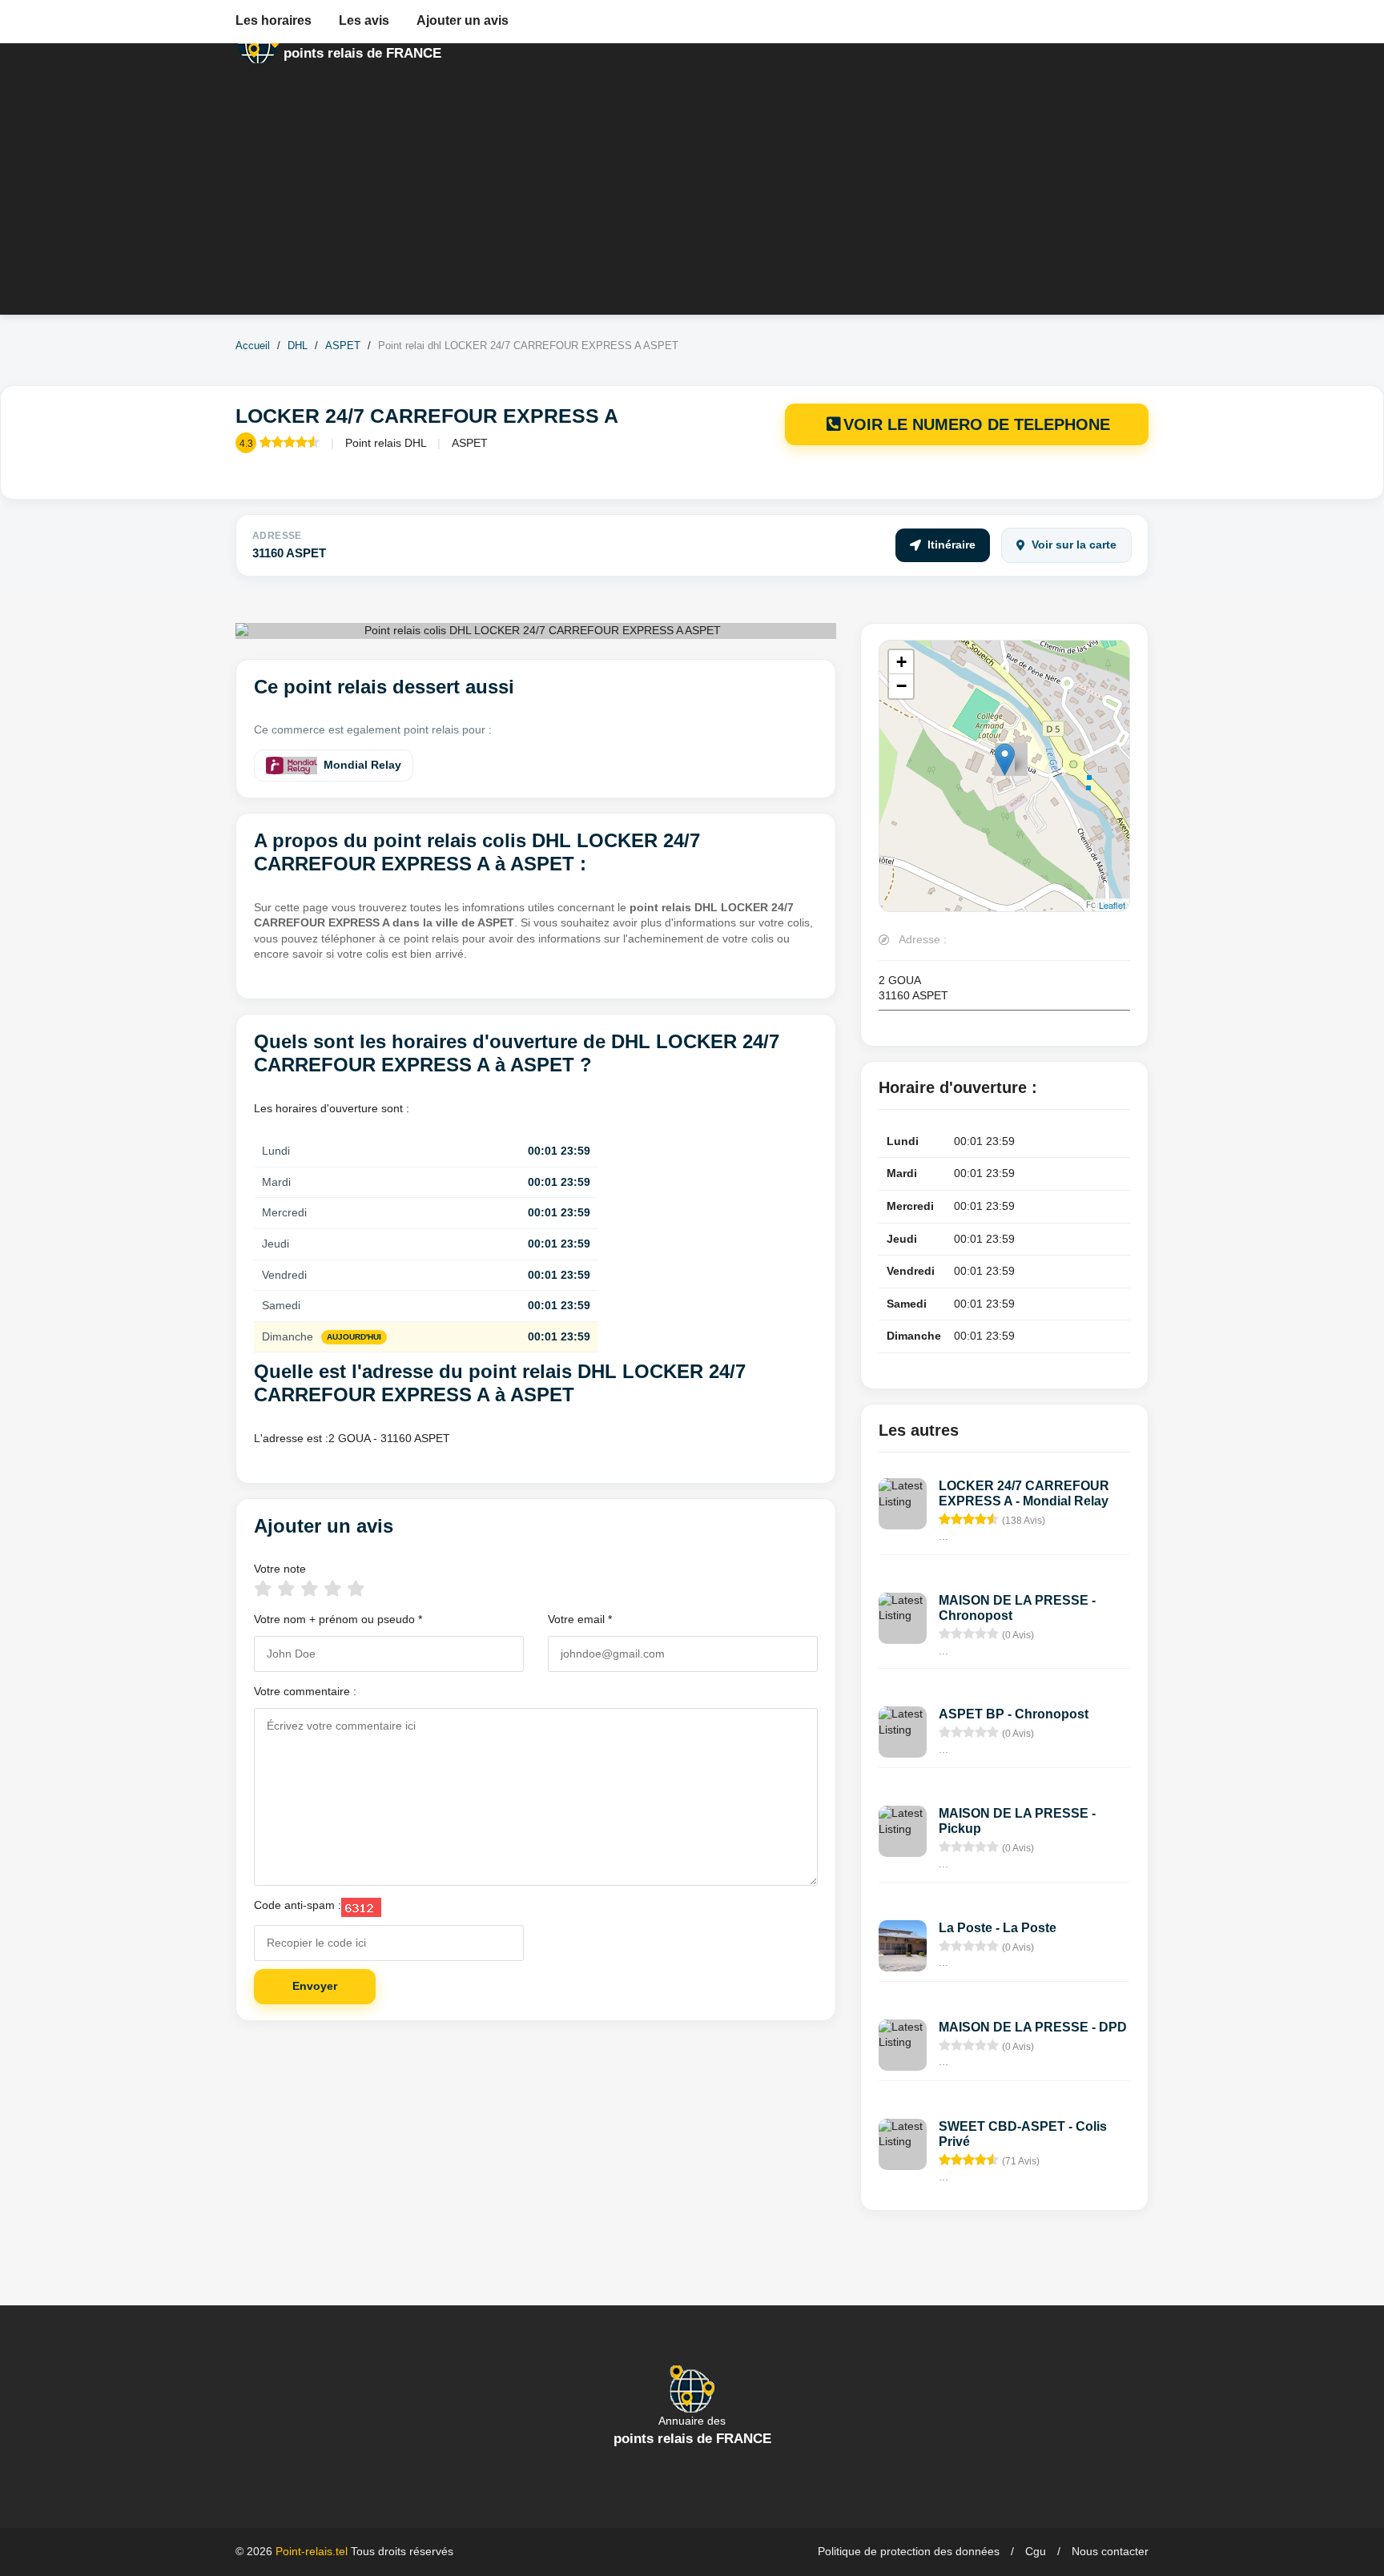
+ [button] (901, 662)
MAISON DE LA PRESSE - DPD (1033, 2027)
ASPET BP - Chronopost (1014, 1714)
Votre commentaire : (305, 1691)
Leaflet (1112, 905)
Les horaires (274, 20)
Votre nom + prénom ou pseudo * (338, 1619)
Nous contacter (1110, 2551)
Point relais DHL (386, 443)
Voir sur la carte (1074, 545)
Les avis (364, 20)
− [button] (901, 686)
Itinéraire (951, 545)
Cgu (1036, 2551)
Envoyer (315, 1986)
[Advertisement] (692, 203)
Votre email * (580, 1619)
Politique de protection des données (909, 2551)
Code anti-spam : (298, 1905)
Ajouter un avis (463, 20)
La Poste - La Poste (998, 1928)
